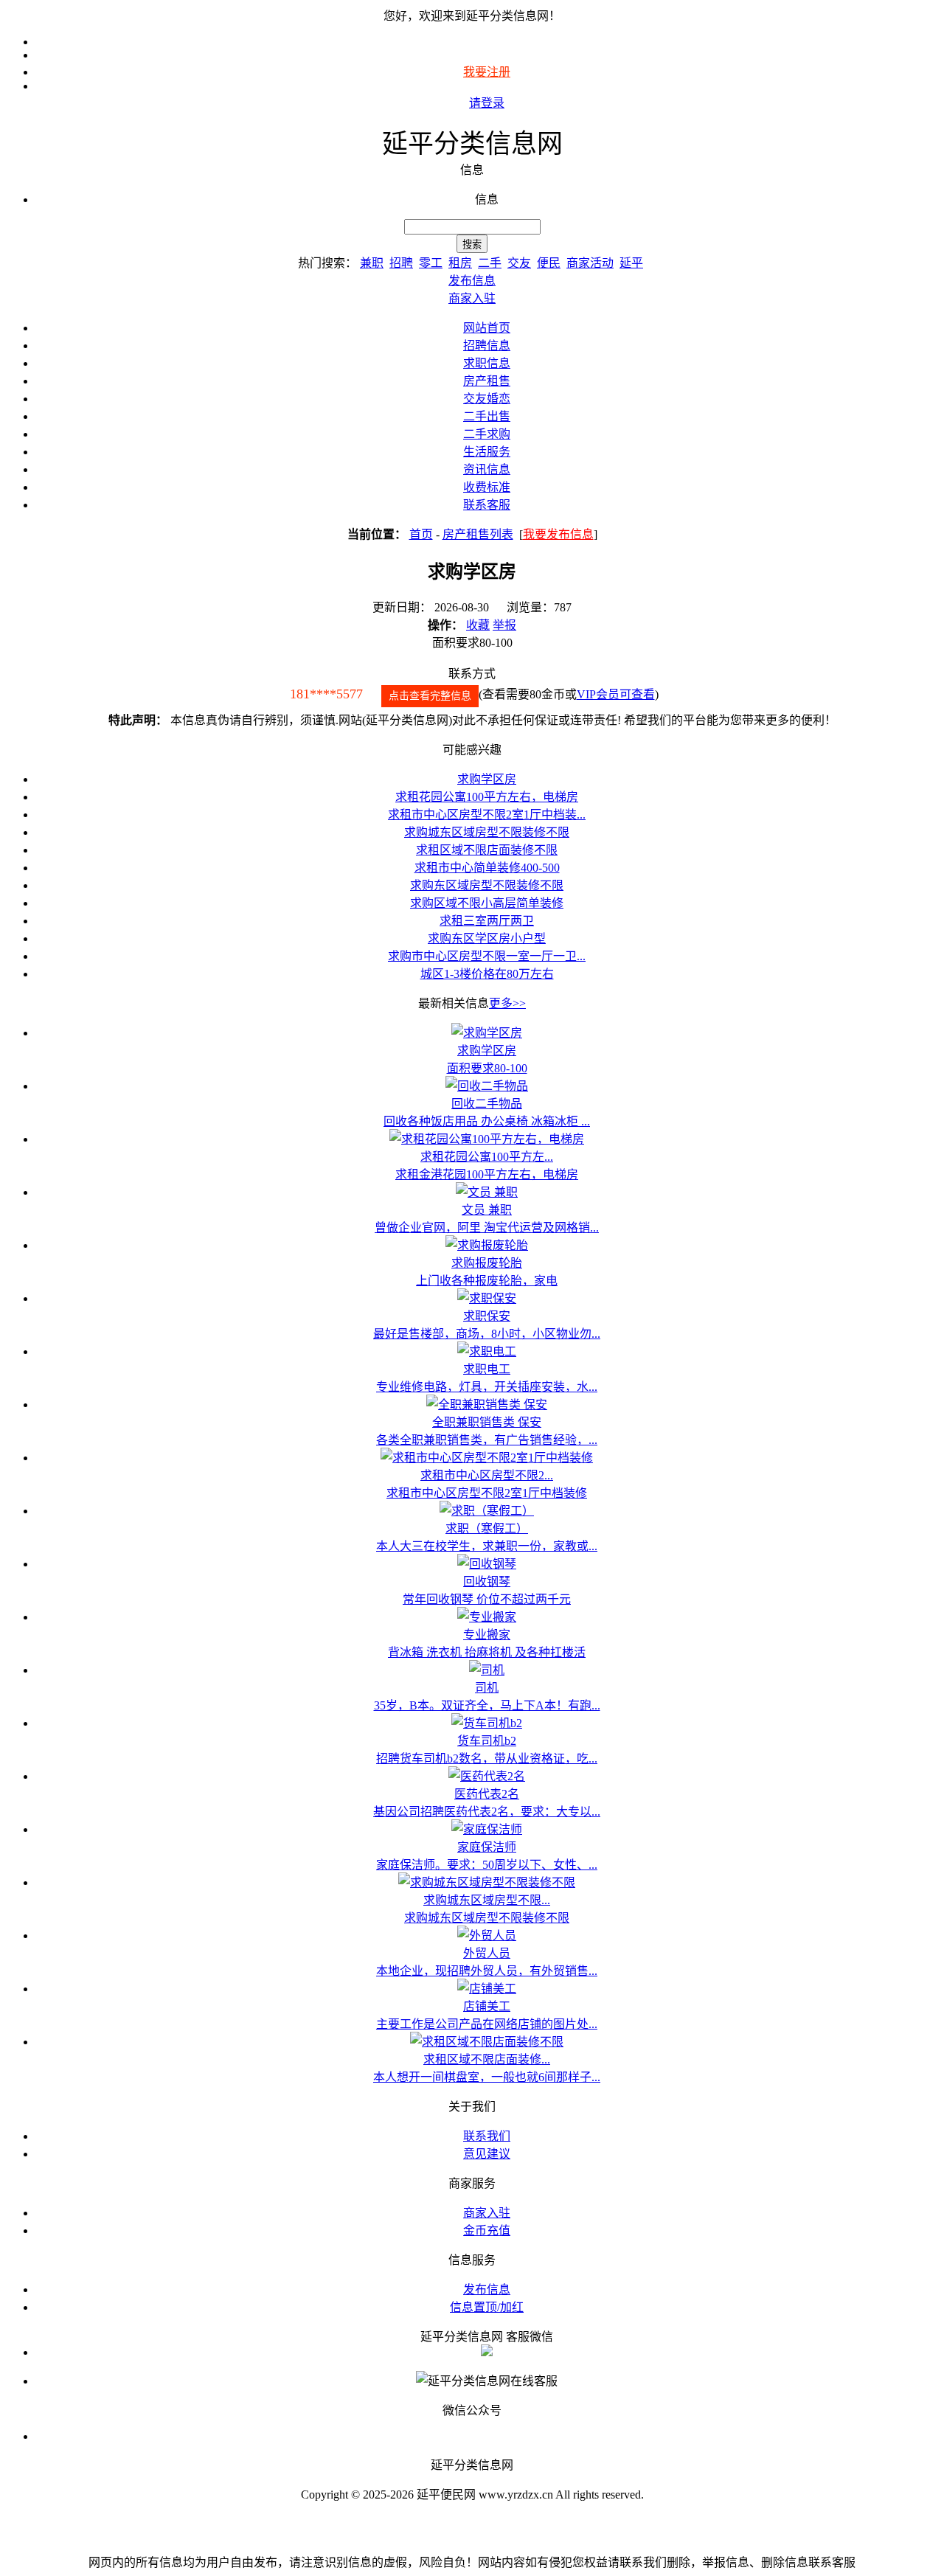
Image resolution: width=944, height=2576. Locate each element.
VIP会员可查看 (616, 694)
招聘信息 (487, 346)
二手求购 (487, 434)
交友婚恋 (487, 399)
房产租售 (487, 381)
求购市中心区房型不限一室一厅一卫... (487, 956)
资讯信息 (487, 469)
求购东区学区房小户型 (487, 938)
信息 (487, 199)
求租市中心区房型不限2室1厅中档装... (487, 815)
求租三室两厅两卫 (487, 921)
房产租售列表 (478, 534)
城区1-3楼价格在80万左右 (487, 974)
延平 (631, 263)
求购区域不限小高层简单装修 (487, 903)
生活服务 (487, 452)
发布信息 (487, 2289)
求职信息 (487, 363)
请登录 (487, 103)
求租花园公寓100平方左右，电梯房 (487, 797)
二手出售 (487, 416)
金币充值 (487, 2230)
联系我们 (487, 2136)
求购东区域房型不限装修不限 (487, 885)
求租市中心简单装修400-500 (487, 868)
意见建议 (487, 2154)
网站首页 (487, 328)
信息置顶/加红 (487, 2307)
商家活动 (590, 263)
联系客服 (487, 505)
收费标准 (487, 487)
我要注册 (487, 72)
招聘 (401, 263)
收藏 (478, 625)
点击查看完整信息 (430, 696)
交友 (519, 263)
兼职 (372, 263)
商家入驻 (487, 2213)
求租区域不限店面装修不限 (487, 850)
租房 (460, 263)
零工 (431, 263)
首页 (421, 534)
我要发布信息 (558, 534)
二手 (490, 263)
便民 (549, 263)
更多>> (507, 1003)
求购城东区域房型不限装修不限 (487, 832)
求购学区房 (487, 779)
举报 (504, 625)
